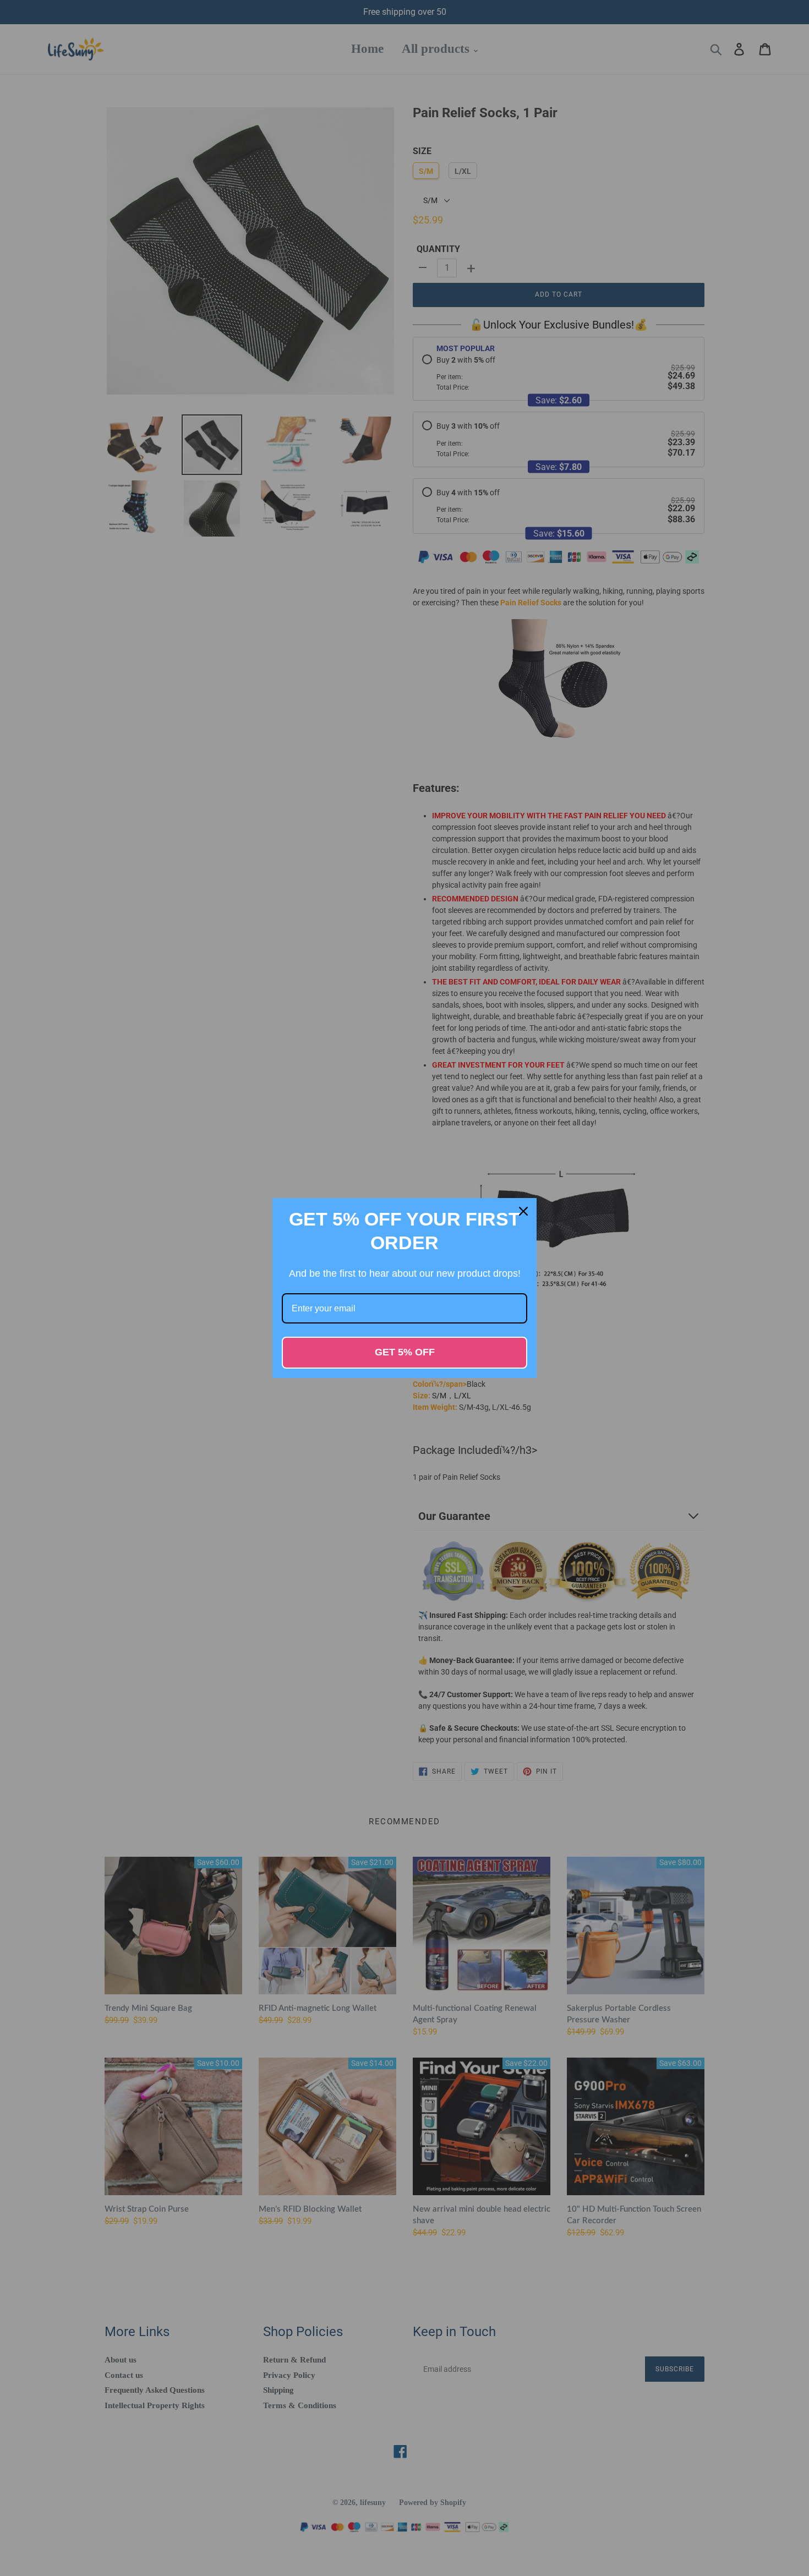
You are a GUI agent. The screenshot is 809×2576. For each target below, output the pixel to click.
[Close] (523, 1211)
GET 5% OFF (405, 1352)
